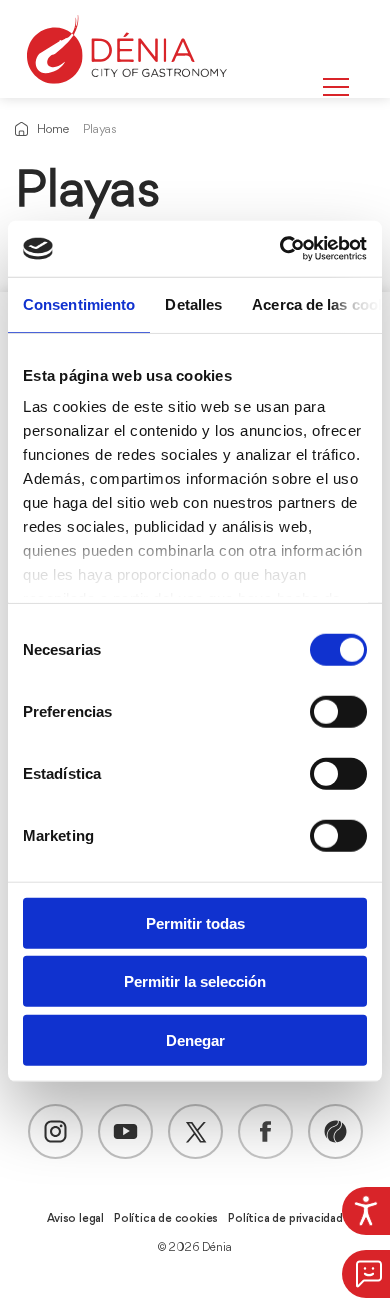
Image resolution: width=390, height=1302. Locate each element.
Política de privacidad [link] (285, 1219)
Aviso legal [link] (75, 1219)
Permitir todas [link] (195, 922)
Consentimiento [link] (79, 303)
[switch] (338, 711)
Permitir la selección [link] (195, 981)
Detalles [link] (193, 303)
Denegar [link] (195, 1039)
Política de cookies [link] (166, 1219)
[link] (366, 1211)
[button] (366, 1274)
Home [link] (52, 129)
